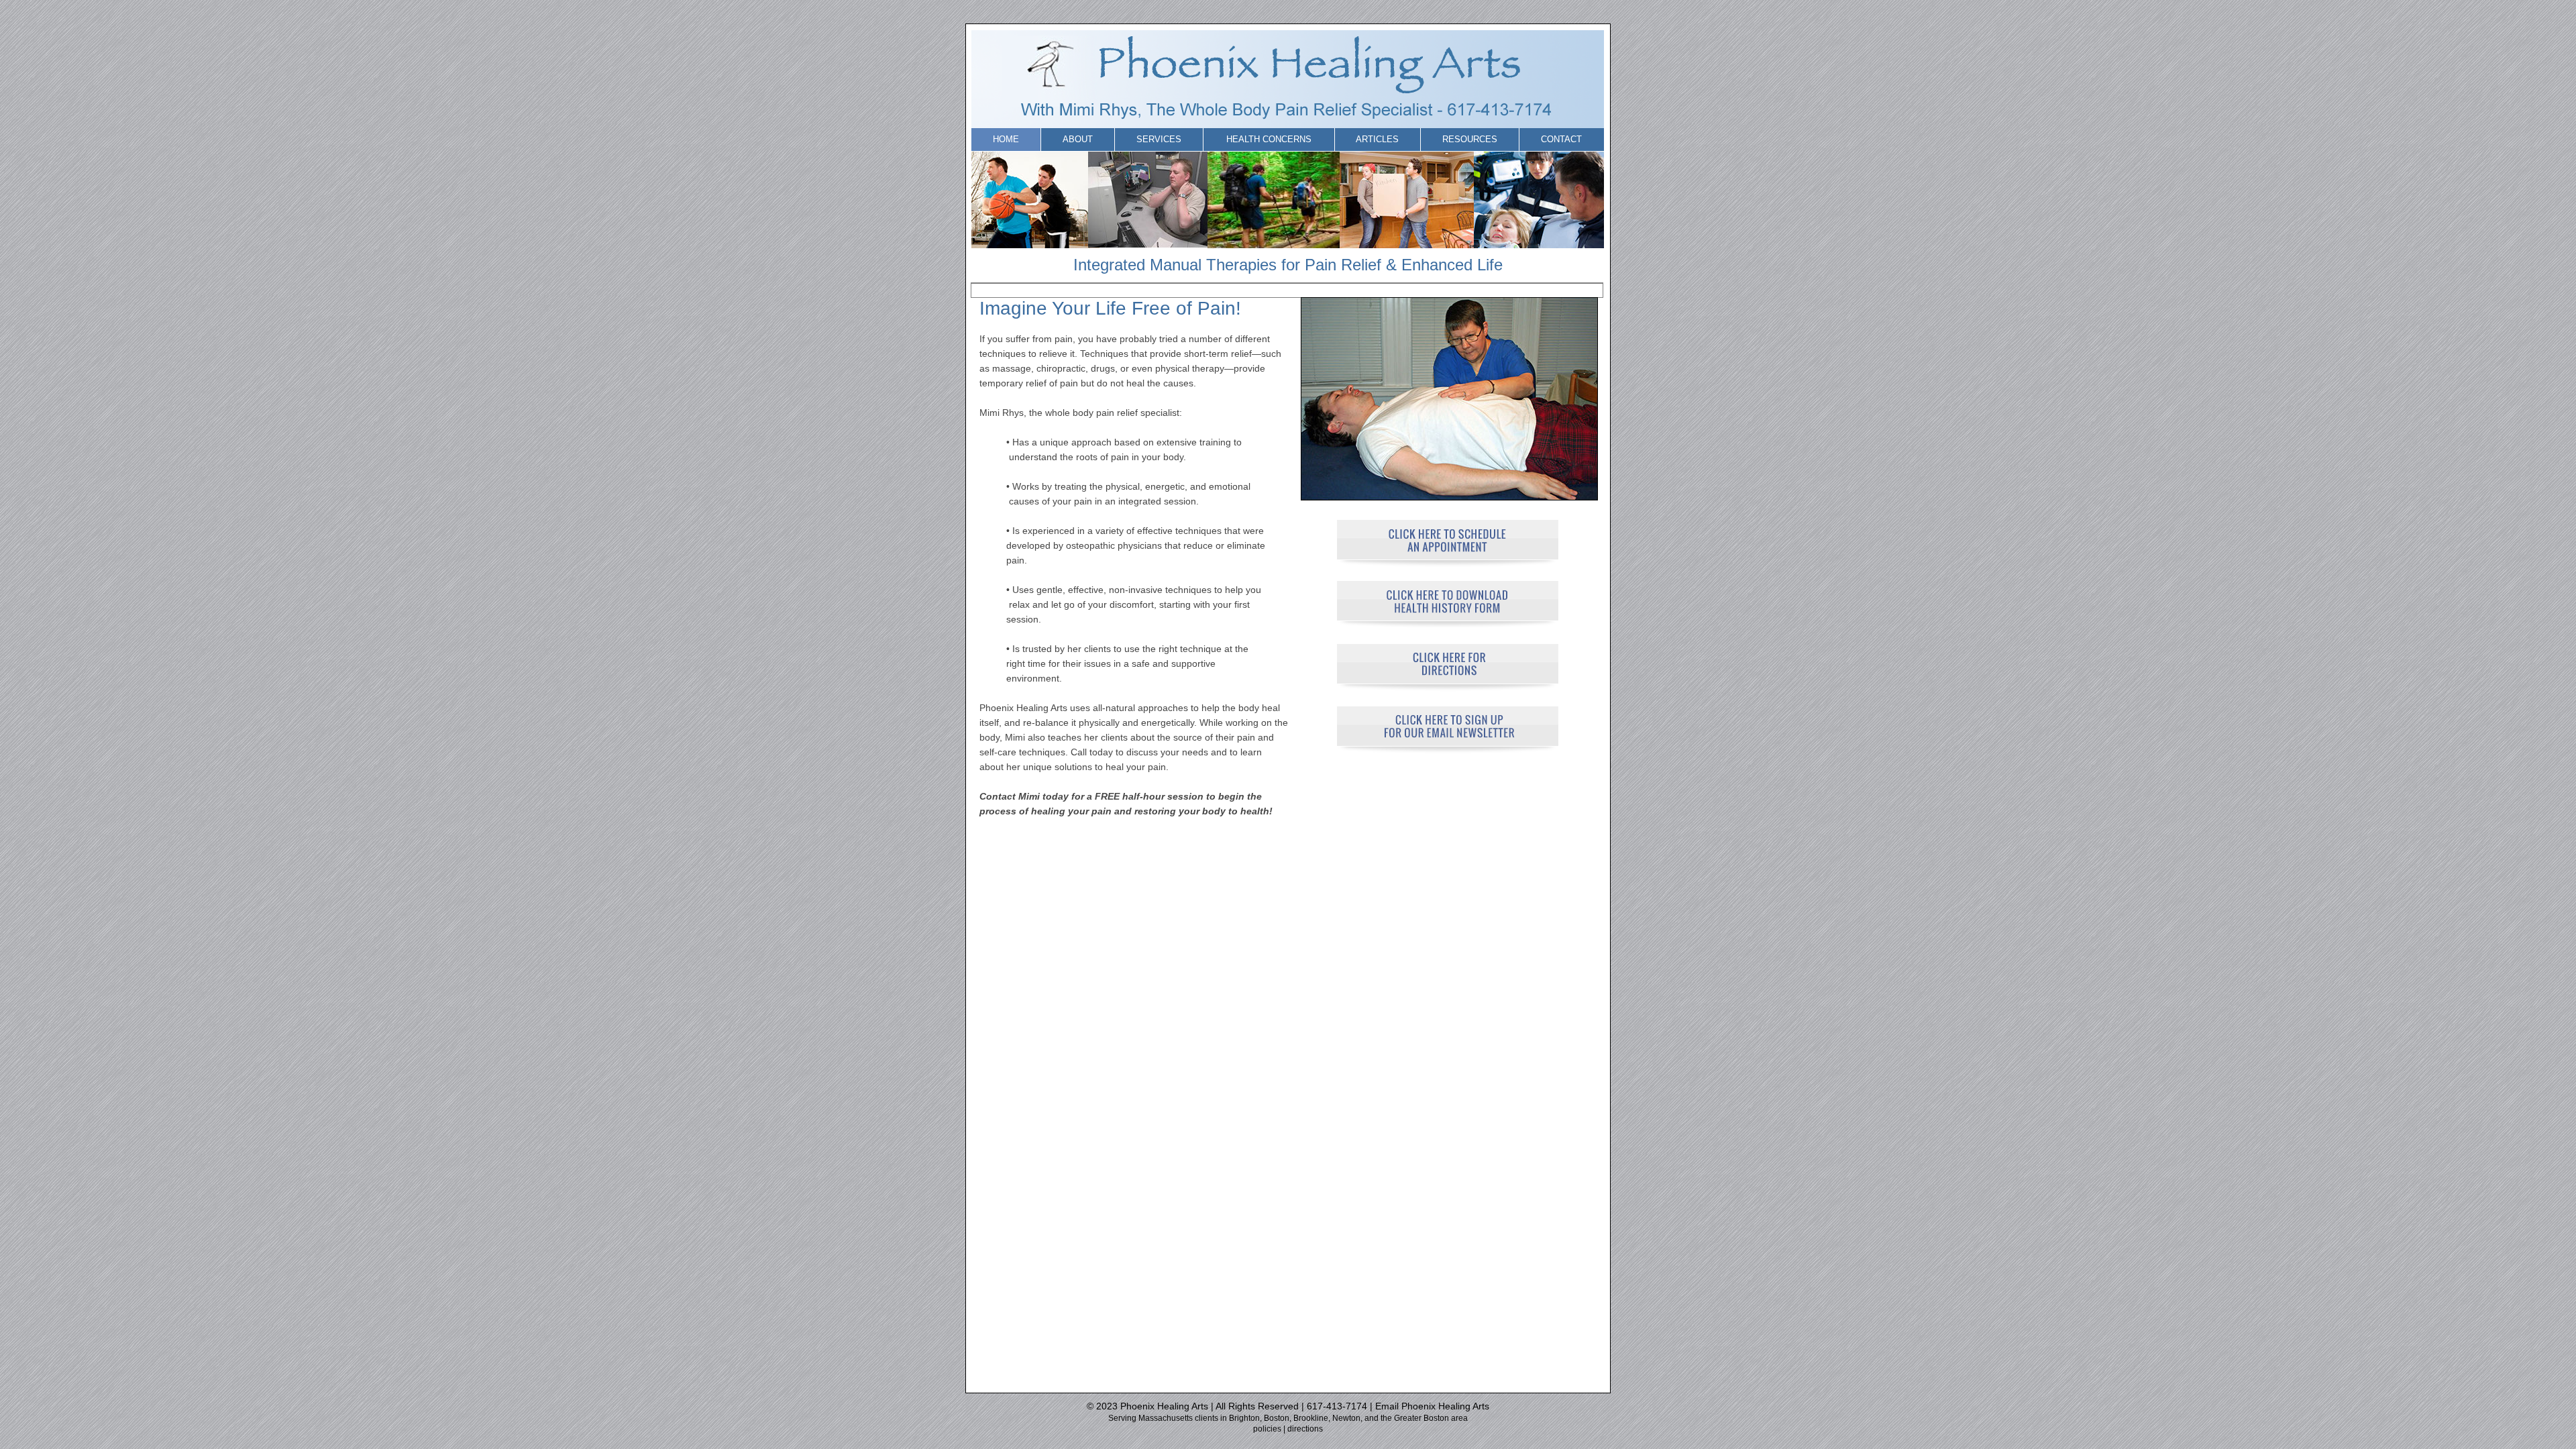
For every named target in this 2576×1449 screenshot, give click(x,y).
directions (1305, 1429)
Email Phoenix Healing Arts (1432, 1406)
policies (1267, 1429)
